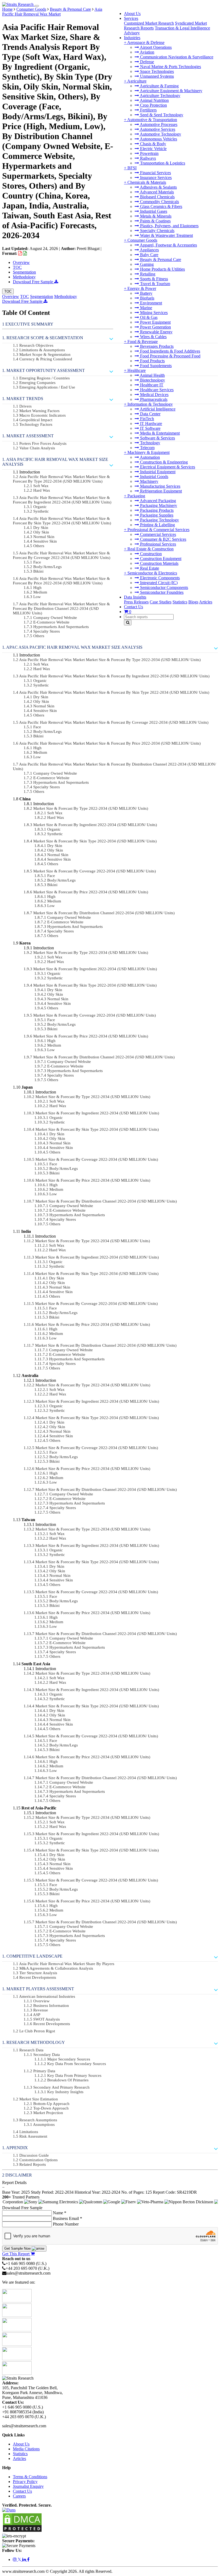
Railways (147, 158)
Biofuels (147, 298)
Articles (206, 602)
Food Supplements (155, 366)
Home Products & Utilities (162, 269)
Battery (146, 293)
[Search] (128, 623)
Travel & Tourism (155, 284)
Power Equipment (155, 322)
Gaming (146, 264)
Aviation (147, 52)
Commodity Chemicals (159, 202)
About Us (132, 14)
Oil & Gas (148, 317)
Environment (151, 303)
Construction (150, 554)
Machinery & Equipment (148, 452)
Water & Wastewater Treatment (166, 235)
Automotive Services (157, 129)
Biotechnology (152, 380)
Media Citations (26, 2449)
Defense (146, 62)
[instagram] (15, 2560)
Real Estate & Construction (151, 549)
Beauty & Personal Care (160, 260)
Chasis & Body (153, 144)
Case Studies (161, 602)
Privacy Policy (25, 2482)
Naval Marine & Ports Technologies (170, 67)
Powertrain (149, 153)
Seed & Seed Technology (161, 115)
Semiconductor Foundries (161, 592)
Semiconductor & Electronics (152, 573)
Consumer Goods (142, 240)
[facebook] (28, 2560)
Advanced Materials (156, 192)
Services (131, 18)
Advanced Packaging (157, 501)
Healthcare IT (151, 385)
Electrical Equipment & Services (167, 467)
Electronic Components (159, 578)
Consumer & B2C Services (163, 539)
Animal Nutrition (154, 100)
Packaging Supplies (156, 515)
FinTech (146, 419)
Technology (150, 443)
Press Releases (136, 602)
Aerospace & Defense (146, 42)
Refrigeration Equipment (160, 491)
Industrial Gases (153, 211)
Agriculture (137, 81)
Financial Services (155, 173)
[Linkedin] (25, 2560)
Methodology (24, 277)
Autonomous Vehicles (158, 139)
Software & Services (157, 438)
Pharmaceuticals (153, 399)
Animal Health (152, 375)
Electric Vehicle (153, 149)
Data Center (150, 414)
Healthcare (137, 370)
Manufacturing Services (160, 486)
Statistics (180, 602)
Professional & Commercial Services (158, 530)
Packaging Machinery (158, 505)
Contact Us (133, 607)
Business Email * (67, 2218)
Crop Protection (153, 105)
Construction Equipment (160, 559)
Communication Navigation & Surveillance (176, 57)
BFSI (132, 168)
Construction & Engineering (163, 462)
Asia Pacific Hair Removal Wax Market (52, 12)
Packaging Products (156, 510)
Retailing (147, 274)
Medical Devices (154, 395)
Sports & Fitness (153, 279)
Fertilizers (148, 110)
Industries (132, 38)
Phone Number (66, 2224)
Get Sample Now (18, 2248)
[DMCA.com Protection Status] (22, 2531)
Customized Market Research (149, 23)
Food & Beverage (143, 341)
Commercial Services (157, 534)
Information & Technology (150, 404)
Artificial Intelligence (157, 409)
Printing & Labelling (157, 525)
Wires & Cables (153, 337)
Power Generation (155, 327)
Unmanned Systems (156, 76)
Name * (60, 2213)
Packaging (136, 496)
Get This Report (16, 2254)
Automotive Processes (158, 124)
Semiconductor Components (164, 587)
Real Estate (149, 568)
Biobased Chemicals (157, 197)
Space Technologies (156, 71)
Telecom (147, 448)
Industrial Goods (154, 477)
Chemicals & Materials (147, 182)
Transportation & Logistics (162, 163)
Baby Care (149, 255)
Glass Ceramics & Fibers (161, 206)
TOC (17, 267)
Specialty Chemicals (157, 231)
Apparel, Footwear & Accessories (168, 245)
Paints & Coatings (155, 221)
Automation (149, 457)
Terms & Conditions (30, 2477)
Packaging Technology (159, 520)
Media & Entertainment (159, 433)
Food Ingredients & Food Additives (170, 351)
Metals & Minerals (155, 216)
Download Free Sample (34, 282)
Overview (21, 262)
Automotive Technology (160, 134)
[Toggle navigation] (37, 6)
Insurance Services (155, 178)
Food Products (152, 361)
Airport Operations (155, 47)
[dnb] (9, 2510)
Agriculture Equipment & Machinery (171, 91)
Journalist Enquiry (28, 2486)
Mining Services (153, 313)
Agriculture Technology (160, 96)
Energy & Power (142, 288)
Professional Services (157, 544)
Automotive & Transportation (152, 120)
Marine (146, 308)
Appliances (149, 250)
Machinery (149, 481)
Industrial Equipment (157, 472)
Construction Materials (159, 563)
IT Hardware (151, 423)
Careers (19, 2496)
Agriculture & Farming (159, 86)
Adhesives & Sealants (158, 187)
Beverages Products (156, 346)
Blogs (193, 602)
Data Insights (135, 597)
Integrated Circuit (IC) (158, 583)
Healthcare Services (156, 390)
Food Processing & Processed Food (170, 356)
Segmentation (24, 272)
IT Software (150, 428)
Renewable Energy (156, 332)
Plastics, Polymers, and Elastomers (169, 226)
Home (7, 9)
